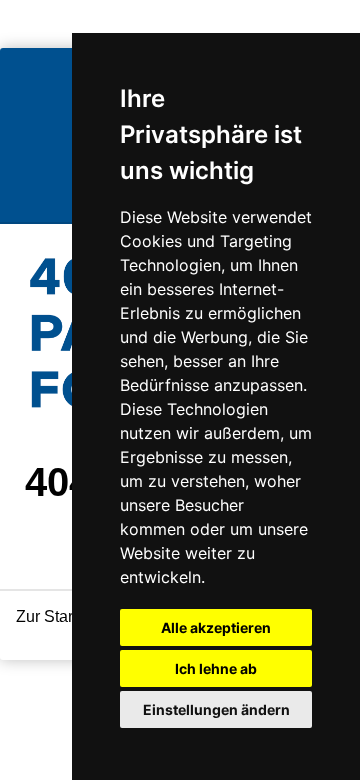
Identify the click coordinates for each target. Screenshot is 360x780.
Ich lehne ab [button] (216, 668)
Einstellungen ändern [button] (216, 709)
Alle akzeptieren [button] (216, 627)
